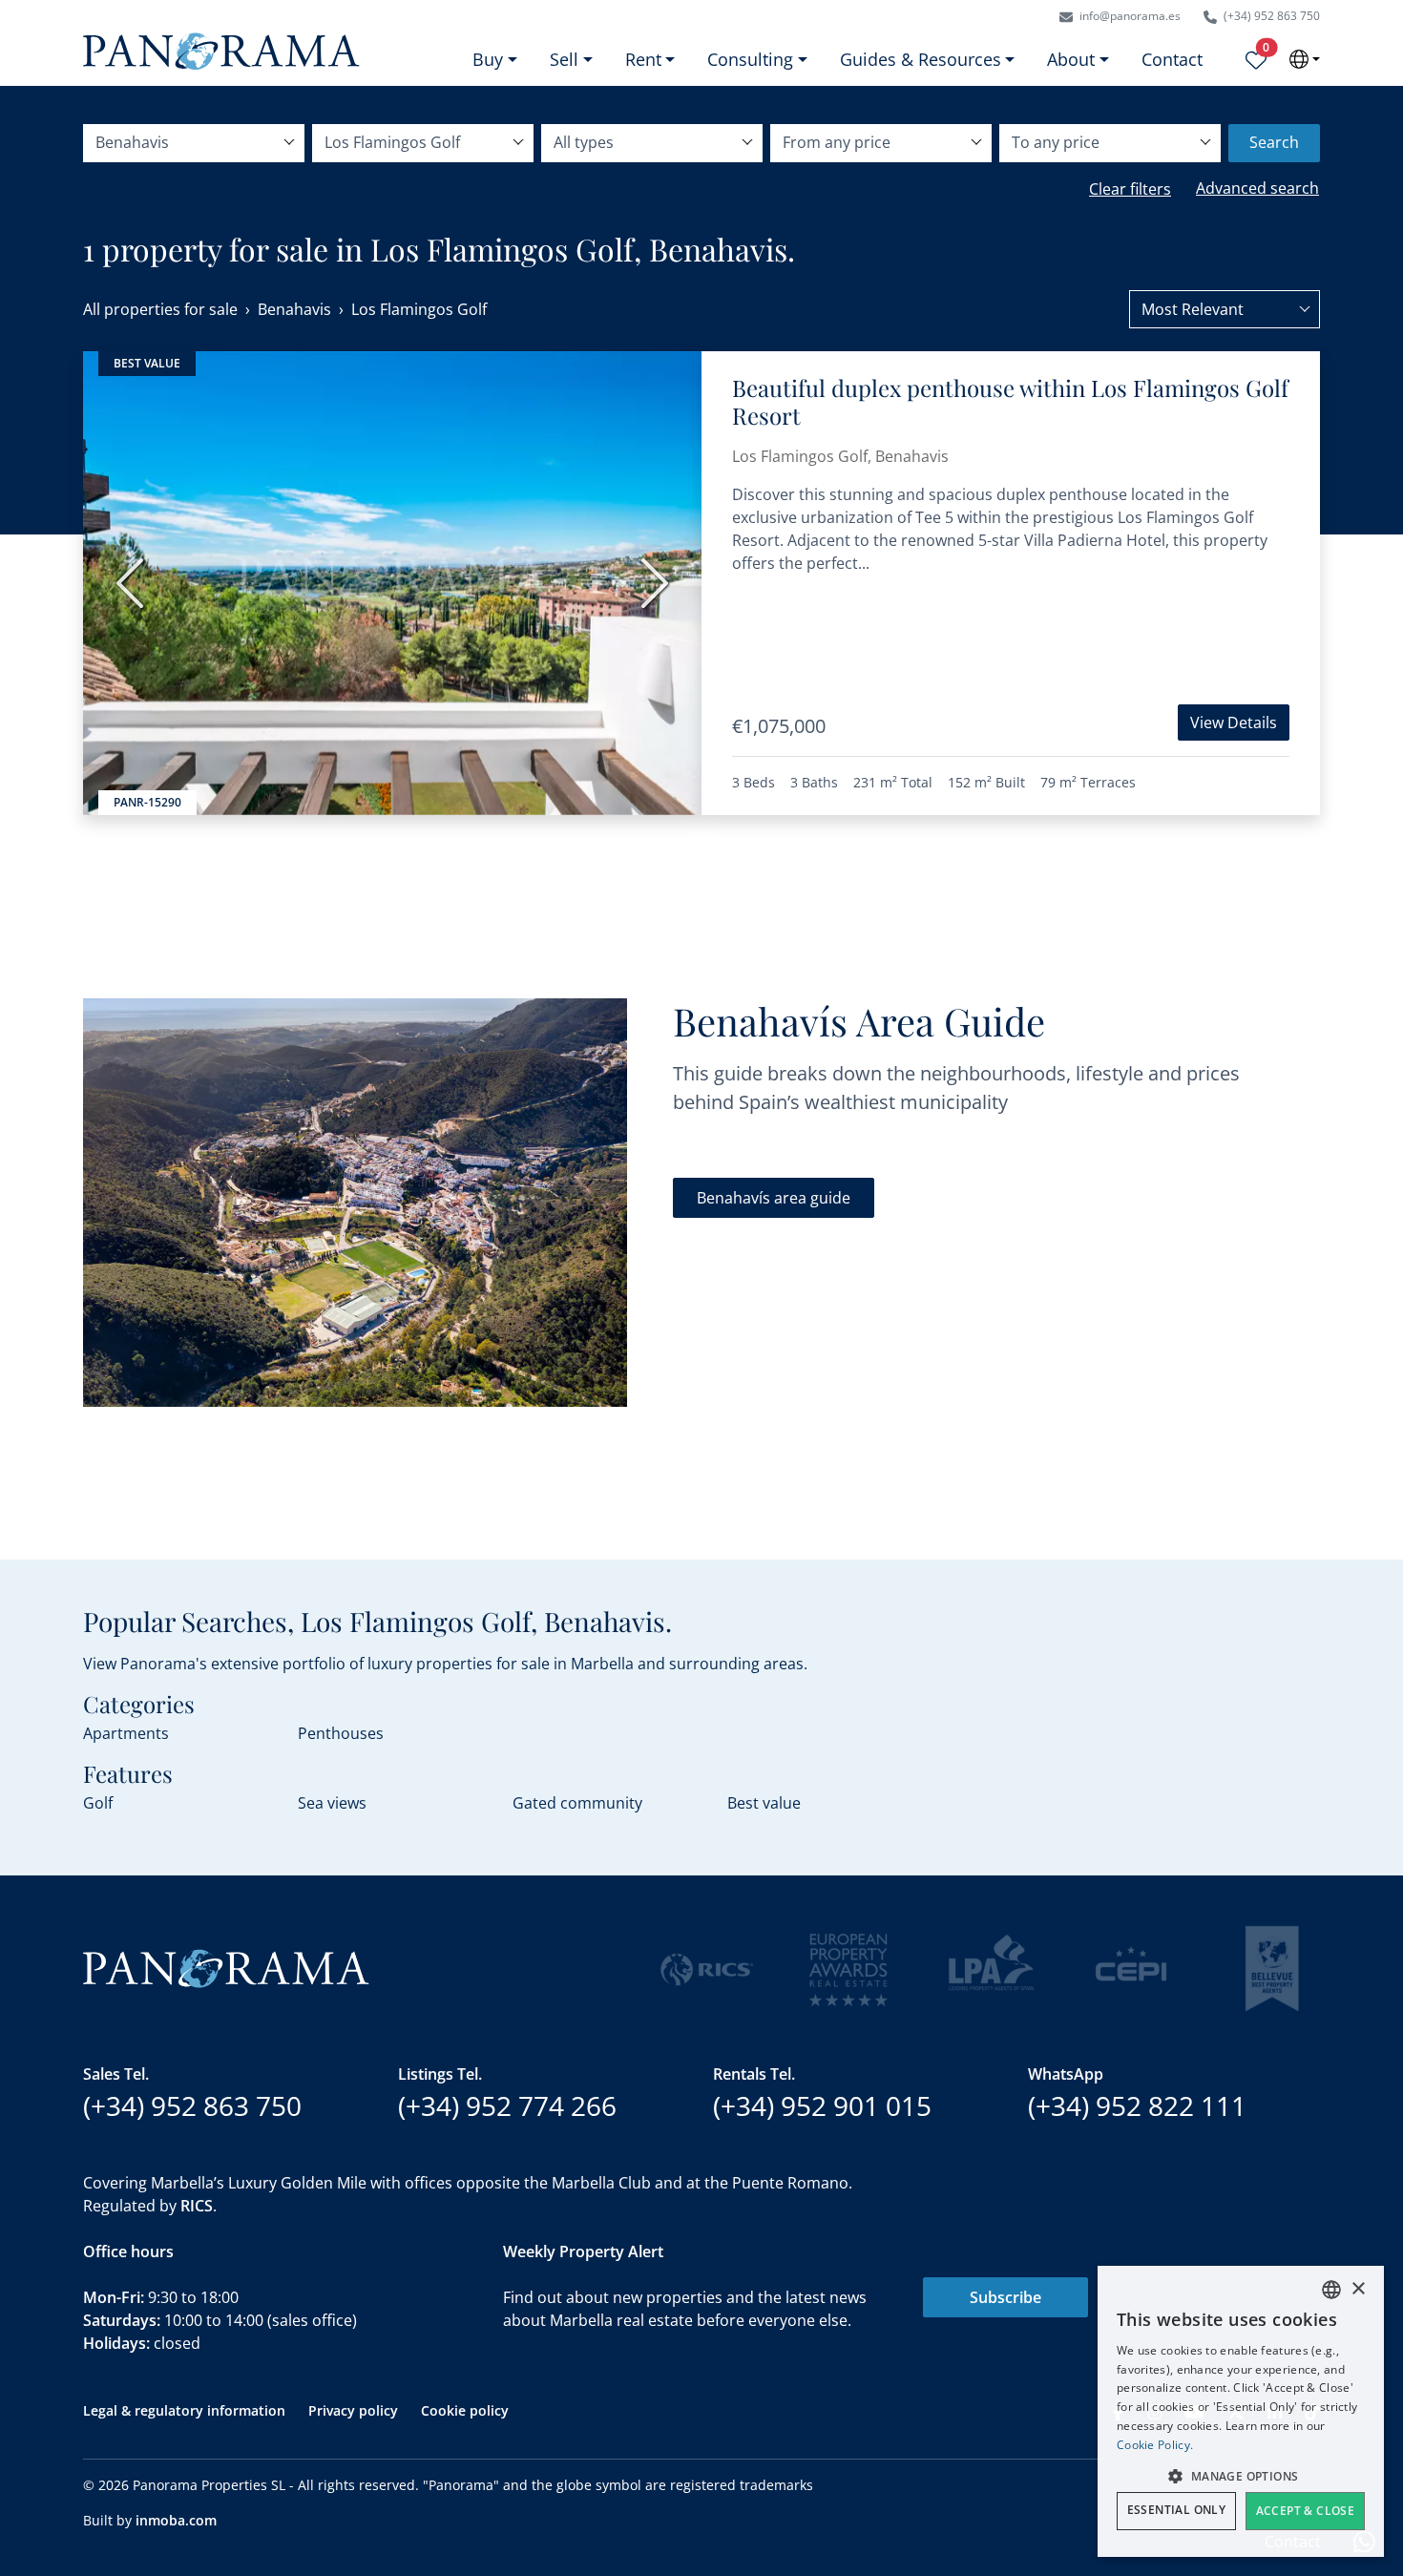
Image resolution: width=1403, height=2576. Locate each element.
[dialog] (1241, 2411)
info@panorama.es (1129, 16)
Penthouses (341, 1733)
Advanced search (1257, 188)
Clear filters (1130, 189)
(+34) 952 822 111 (1137, 2105)
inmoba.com (176, 2520)
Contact (1172, 59)
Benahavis (294, 309)
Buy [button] (488, 59)
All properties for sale (160, 309)
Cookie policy (465, 2410)
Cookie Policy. (1155, 2445)
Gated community (577, 1803)
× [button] (1358, 2289)
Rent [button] (643, 59)
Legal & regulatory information (184, 2410)
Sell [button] (564, 59)
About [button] (1071, 59)
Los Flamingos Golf (419, 309)
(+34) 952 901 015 (822, 2105)
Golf (98, 1803)
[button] (1241, 2476)
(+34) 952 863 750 (1270, 16)
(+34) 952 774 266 (507, 2105)
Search (1274, 142)
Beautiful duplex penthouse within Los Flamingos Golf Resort (1010, 401)
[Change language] (1305, 59)
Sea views (332, 1803)
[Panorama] (221, 51)
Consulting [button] (750, 59)
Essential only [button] (1177, 2510)
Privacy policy (353, 2410)
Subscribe (1005, 2297)
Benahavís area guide (774, 1198)
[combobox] (1225, 309)
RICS (197, 2206)
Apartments (126, 1733)
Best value (764, 1803)
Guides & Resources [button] (921, 59)
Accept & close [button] (1306, 2511)
